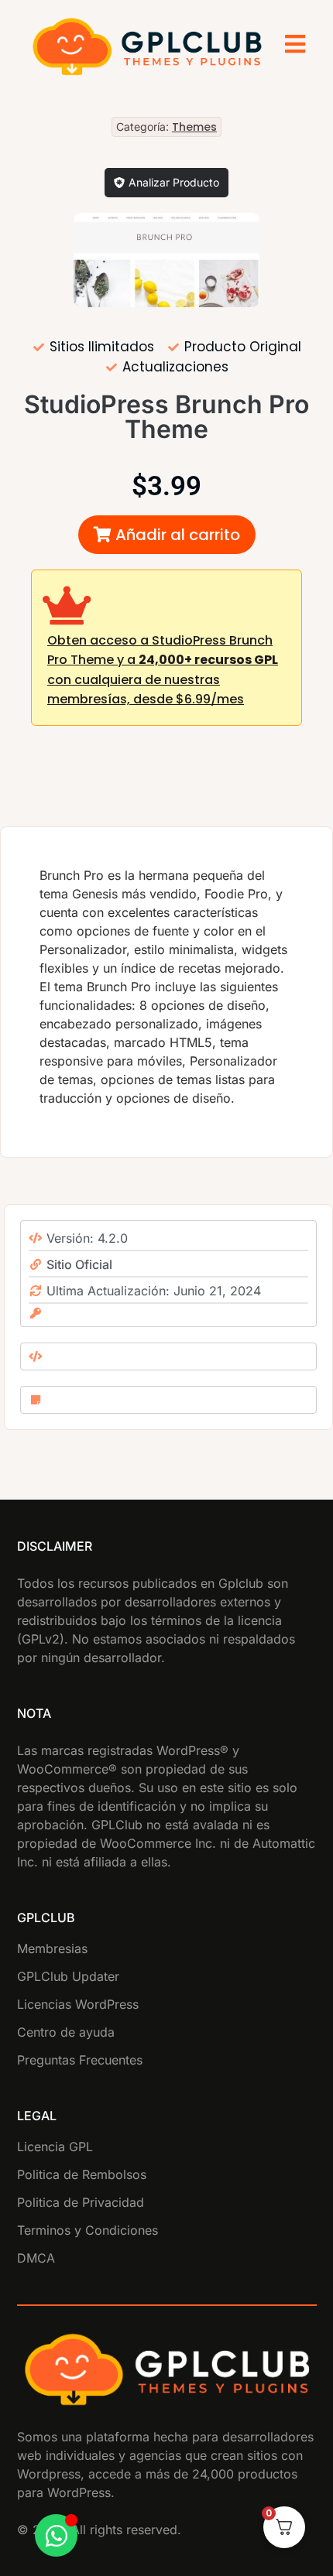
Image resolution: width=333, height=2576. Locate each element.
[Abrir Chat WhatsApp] (56, 2535)
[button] (167, 535)
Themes (194, 127)
